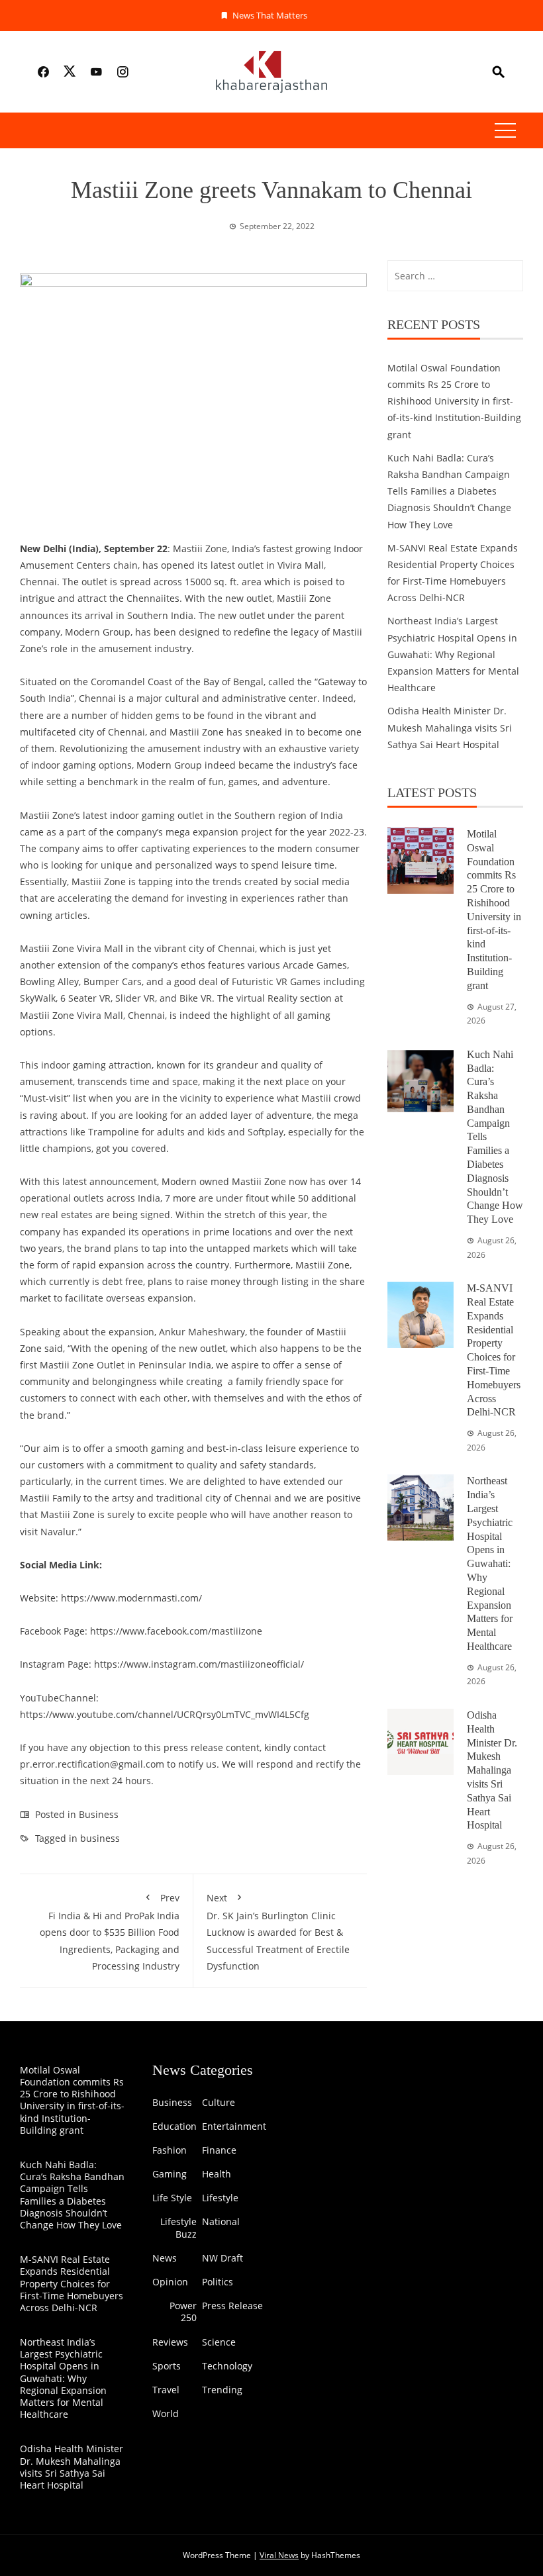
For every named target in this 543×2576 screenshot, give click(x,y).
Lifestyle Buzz (178, 2228)
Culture (219, 2103)
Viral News (279, 2555)
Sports (167, 2366)
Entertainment (234, 2126)
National (221, 2222)
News (165, 2258)
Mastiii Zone (47, 948)
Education (174, 2126)
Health (217, 2174)
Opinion (170, 2282)
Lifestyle (220, 2198)
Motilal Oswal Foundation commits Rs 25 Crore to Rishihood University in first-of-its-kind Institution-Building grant (454, 401)
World (166, 2414)
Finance (219, 2150)
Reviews (170, 2342)
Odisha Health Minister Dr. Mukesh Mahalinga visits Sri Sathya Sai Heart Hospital (450, 727)
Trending (222, 2390)
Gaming (170, 2174)
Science (219, 2342)
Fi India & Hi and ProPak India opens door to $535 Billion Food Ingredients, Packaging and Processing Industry (110, 1932)
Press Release (232, 2306)
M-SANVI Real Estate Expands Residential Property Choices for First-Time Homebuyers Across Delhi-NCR (72, 2283)
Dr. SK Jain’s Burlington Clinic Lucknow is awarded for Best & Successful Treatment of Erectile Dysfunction (278, 1932)
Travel (166, 2390)
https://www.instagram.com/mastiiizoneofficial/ (199, 1664)
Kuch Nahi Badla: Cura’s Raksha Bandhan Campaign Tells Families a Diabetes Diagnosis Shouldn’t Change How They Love (449, 491)
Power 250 (183, 2312)
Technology (227, 2366)
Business (99, 1814)
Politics (218, 2282)
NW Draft (222, 2258)
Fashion (170, 2150)
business (100, 1838)
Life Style (172, 2198)
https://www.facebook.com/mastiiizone (176, 1631)
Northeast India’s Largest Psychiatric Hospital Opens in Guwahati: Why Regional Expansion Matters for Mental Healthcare (453, 654)
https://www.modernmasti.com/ (131, 1598)
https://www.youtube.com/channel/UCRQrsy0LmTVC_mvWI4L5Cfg (165, 1714)
